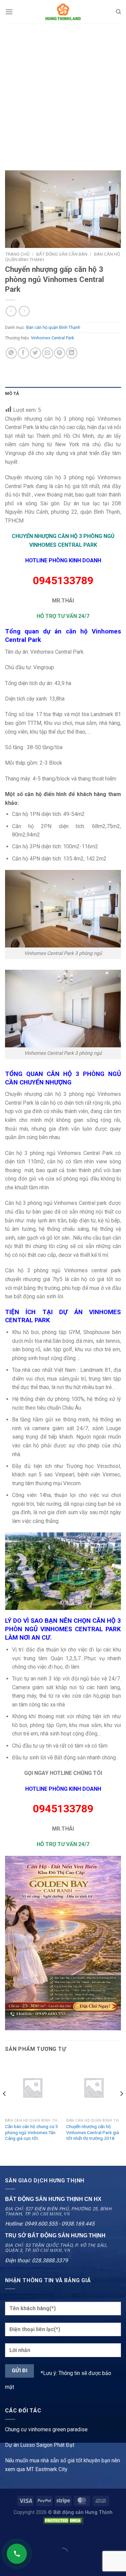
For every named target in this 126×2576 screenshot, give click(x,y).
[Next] (121, 2107)
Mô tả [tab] (12, 393)
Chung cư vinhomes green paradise (46, 2429)
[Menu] (9, 12)
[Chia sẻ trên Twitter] (35, 353)
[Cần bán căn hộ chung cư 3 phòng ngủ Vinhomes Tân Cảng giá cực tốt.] (32, 2087)
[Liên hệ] (17, 2554)
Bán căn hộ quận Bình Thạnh (53, 327)
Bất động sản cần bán (62, 254)
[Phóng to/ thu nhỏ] (26, 2536)
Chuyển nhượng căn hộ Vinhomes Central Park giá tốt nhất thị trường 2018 (93, 2132)
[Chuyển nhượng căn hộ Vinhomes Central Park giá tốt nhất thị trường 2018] (94, 2087)
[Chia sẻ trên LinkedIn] (72, 353)
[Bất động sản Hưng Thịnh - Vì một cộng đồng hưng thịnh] (63, 12)
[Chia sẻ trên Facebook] (23, 353)
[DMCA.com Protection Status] (63, 2520)
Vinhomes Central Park (52, 338)
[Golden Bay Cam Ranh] (63, 1943)
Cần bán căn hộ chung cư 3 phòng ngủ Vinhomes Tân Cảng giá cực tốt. (32, 2132)
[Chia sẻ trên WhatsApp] (11, 353)
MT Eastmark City (47, 2469)
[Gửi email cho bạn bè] (48, 353)
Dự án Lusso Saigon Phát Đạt (40, 2445)
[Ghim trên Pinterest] (60, 353)
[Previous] (5, 2107)
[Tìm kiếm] (118, 12)
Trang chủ (17, 254)
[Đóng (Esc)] (7, 2536)
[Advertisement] (63, 90)
